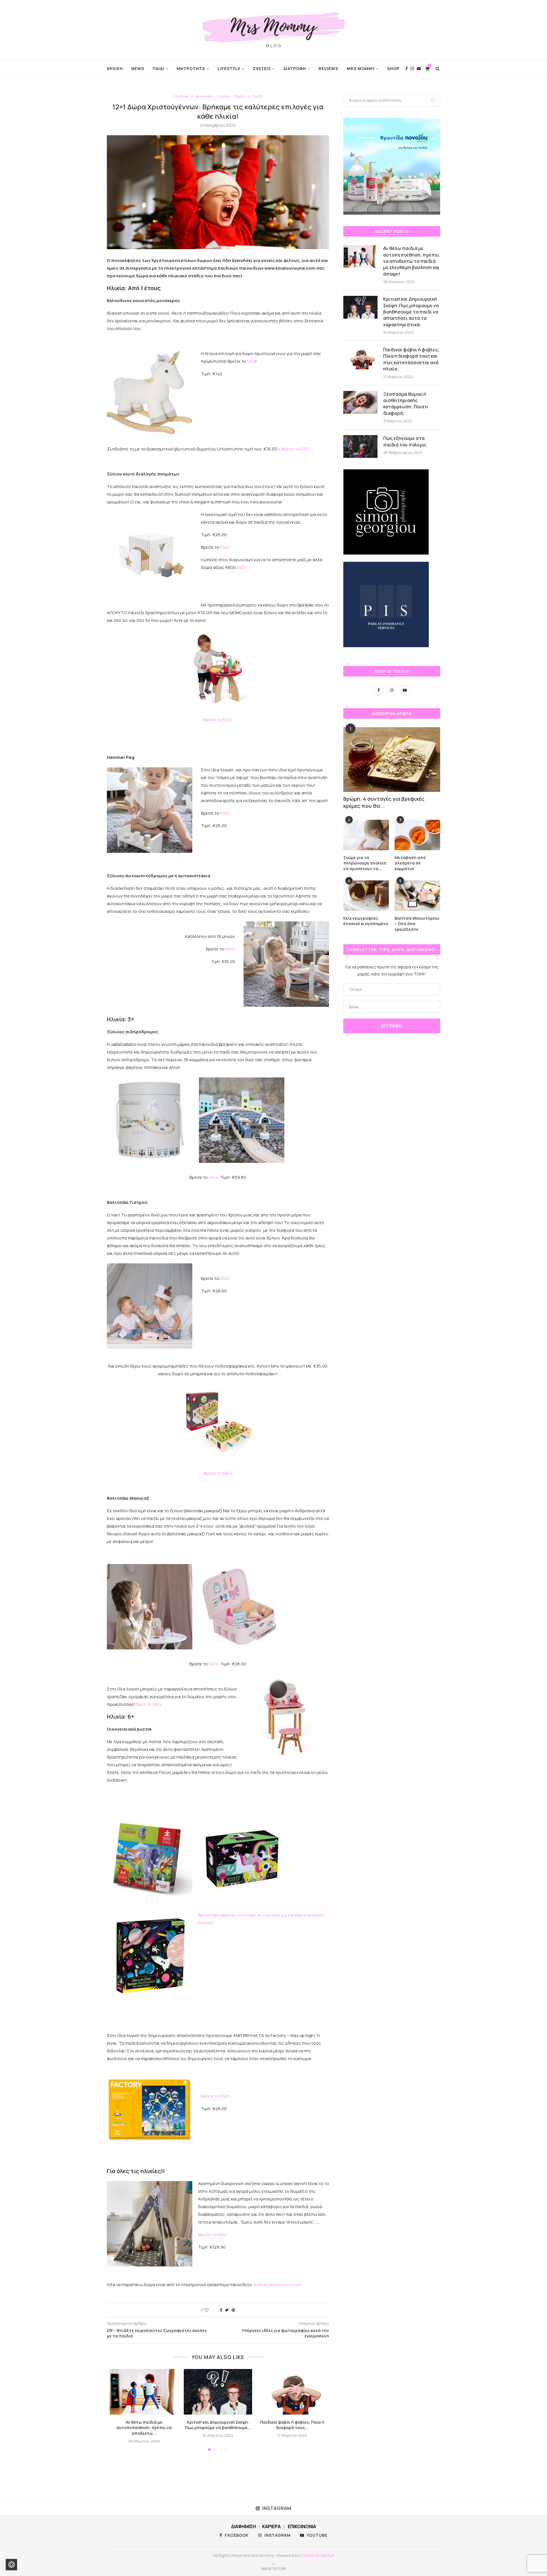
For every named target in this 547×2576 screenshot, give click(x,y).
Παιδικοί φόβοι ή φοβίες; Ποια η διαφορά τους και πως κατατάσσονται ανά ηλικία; (411, 359)
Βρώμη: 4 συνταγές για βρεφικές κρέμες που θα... (384, 802)
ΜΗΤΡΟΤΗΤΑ (191, 68)
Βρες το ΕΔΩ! (150, 1704)
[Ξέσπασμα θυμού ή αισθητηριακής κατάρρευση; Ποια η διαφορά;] (360, 402)
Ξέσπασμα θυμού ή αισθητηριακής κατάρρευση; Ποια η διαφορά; (406, 404)
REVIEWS (328, 68)
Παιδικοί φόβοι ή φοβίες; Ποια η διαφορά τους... (292, 2425)
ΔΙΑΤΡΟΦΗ (295, 68)
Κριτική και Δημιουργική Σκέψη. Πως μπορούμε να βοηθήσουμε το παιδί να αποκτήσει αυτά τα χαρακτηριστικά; (411, 312)
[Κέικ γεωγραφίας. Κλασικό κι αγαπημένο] (366, 896)
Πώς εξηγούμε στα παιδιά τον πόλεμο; (405, 441)
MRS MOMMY (361, 68)
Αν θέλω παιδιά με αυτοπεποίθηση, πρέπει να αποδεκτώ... (144, 2428)
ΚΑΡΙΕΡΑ (271, 2526)
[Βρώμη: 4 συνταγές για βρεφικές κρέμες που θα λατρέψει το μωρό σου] (392, 760)
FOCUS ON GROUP (317, 2555)
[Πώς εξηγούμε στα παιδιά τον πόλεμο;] (360, 446)
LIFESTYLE (229, 68)
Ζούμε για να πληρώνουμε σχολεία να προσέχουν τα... (365, 863)
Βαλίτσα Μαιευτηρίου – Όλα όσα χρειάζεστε (417, 924)
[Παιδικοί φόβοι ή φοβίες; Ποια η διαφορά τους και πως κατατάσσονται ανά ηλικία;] (292, 2392)
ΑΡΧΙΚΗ (115, 68)
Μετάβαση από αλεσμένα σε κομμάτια (410, 863)
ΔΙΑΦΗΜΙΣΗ (243, 2526)
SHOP (393, 68)
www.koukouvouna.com (277, 2285)
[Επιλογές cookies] (11, 2565)
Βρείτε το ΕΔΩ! (218, 720)
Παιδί (258, 97)
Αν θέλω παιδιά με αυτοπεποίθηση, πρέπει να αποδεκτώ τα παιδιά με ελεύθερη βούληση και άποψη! (411, 261)
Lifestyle (180, 97)
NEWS (138, 68)
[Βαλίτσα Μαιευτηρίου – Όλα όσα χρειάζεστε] (417, 896)
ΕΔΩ (251, 361)
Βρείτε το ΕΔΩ (295, 449)
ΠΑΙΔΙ (158, 68)
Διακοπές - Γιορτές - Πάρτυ (220, 97)
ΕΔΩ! (225, 547)
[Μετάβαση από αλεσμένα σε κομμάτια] (417, 835)
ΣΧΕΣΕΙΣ (262, 68)
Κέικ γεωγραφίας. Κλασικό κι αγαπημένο (366, 921)
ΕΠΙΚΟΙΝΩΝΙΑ (302, 2526)
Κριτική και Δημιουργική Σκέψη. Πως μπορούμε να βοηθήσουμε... (218, 2425)
